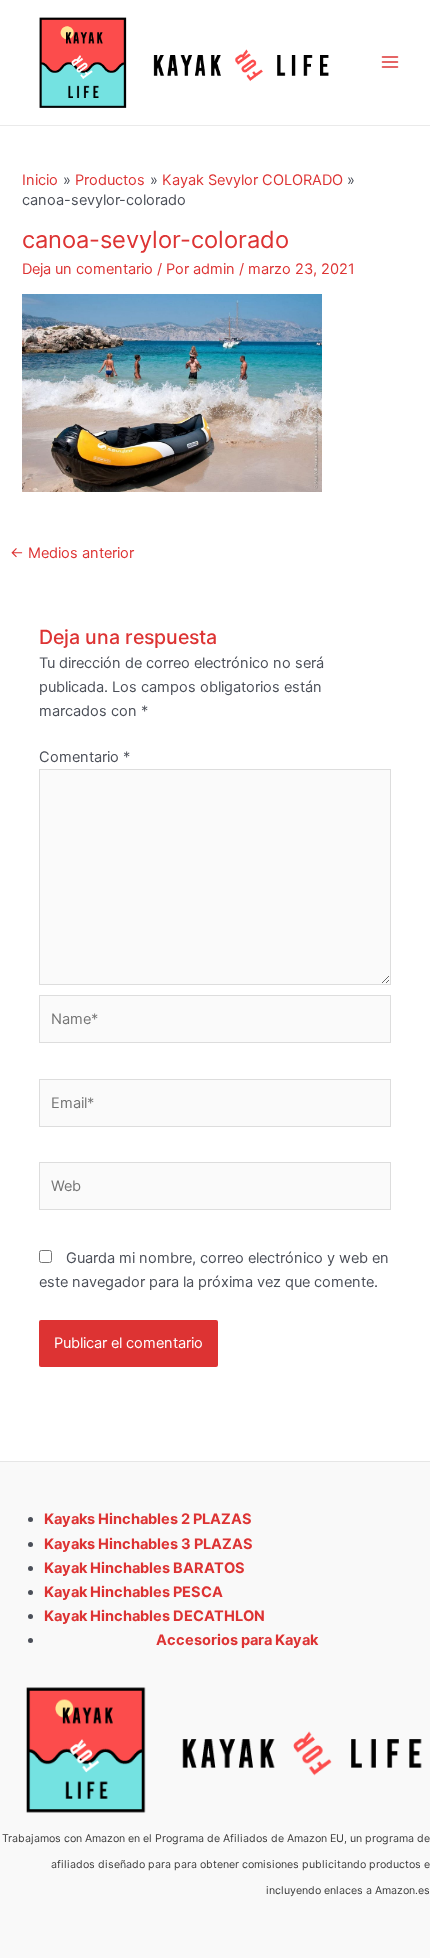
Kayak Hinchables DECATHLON (154, 1616)
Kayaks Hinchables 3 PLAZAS (148, 1544)
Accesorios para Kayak (237, 1640)
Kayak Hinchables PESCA (133, 1592)
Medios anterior (72, 553)
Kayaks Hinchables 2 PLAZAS (148, 1519)
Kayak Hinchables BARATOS (144, 1568)
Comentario (84, 757)
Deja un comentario (87, 269)
